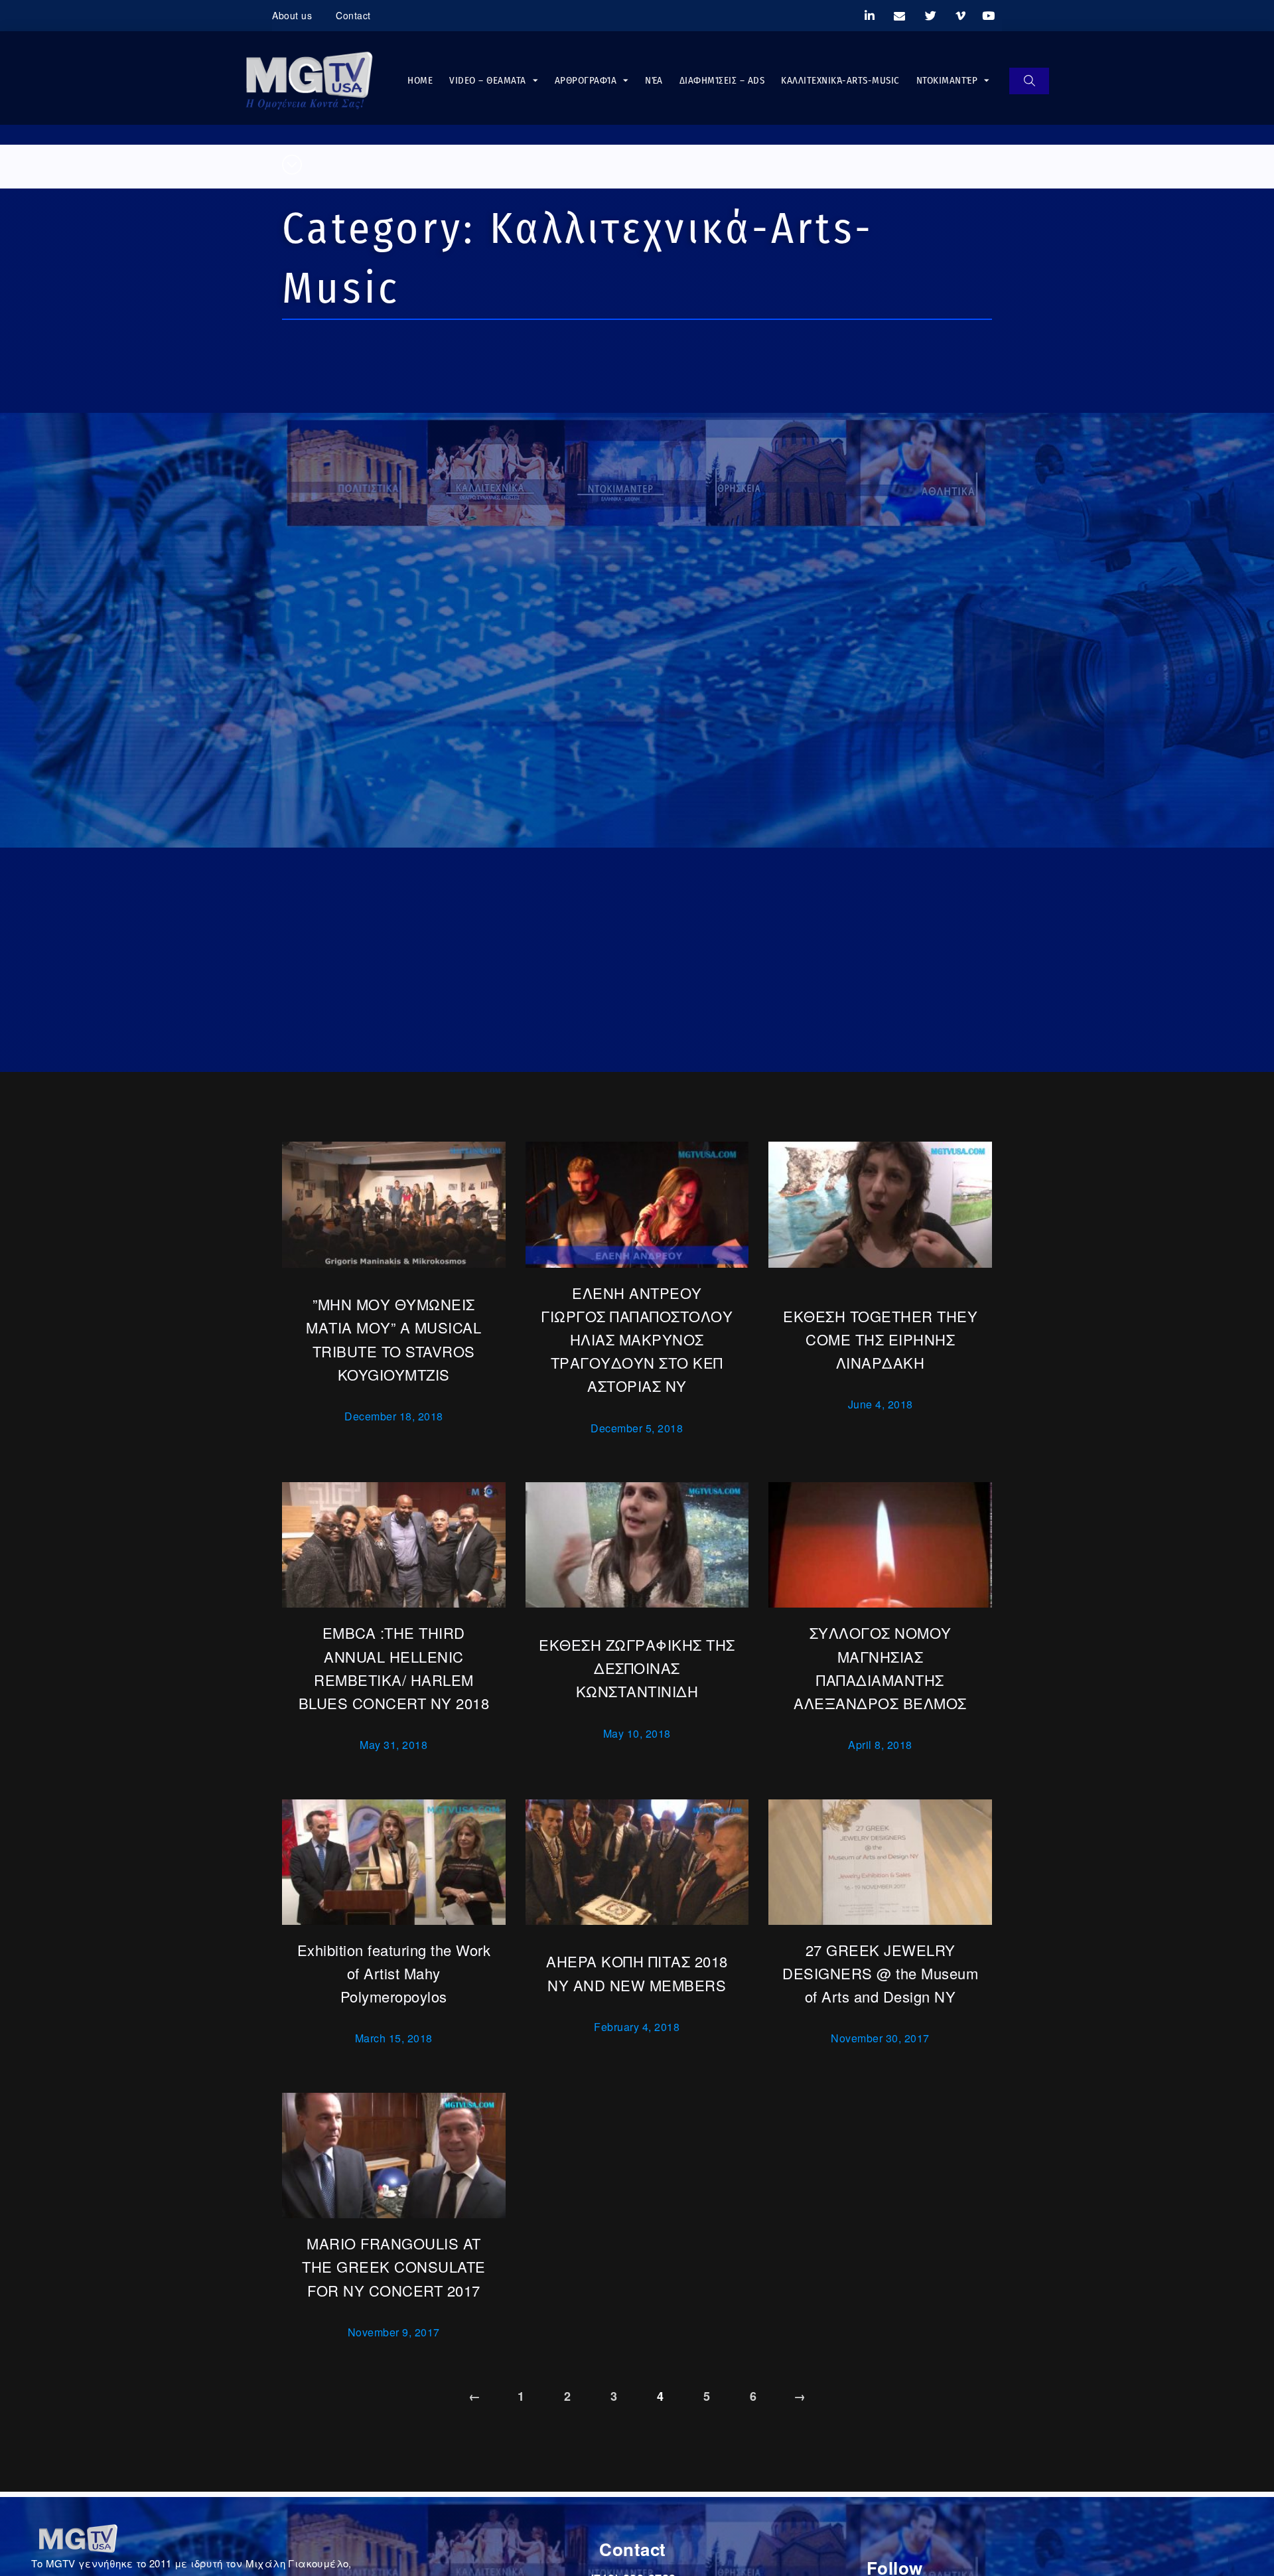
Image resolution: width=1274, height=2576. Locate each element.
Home (420, 80)
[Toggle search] (1029, 81)
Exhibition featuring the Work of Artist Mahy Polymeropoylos (394, 1973)
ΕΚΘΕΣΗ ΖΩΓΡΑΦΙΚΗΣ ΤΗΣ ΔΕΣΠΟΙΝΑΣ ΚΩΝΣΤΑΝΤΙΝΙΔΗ (637, 1668)
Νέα (654, 80)
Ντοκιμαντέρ (947, 80)
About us (292, 15)
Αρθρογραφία (586, 80)
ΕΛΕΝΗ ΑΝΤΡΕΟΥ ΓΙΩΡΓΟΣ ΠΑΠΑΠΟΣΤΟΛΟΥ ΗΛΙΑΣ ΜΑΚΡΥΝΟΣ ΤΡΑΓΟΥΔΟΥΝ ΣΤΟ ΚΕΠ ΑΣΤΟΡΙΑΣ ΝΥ (637, 1339)
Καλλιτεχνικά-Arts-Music (840, 80)
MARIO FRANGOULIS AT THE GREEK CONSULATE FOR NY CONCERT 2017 (394, 2266)
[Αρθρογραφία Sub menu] (626, 81)
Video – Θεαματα (488, 80)
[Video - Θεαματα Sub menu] (535, 81)
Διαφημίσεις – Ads (722, 80)
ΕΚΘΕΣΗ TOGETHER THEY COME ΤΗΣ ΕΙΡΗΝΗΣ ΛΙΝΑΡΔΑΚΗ (880, 1339)
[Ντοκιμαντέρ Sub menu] (987, 81)
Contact (353, 15)
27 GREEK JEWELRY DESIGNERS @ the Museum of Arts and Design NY (880, 1973)
